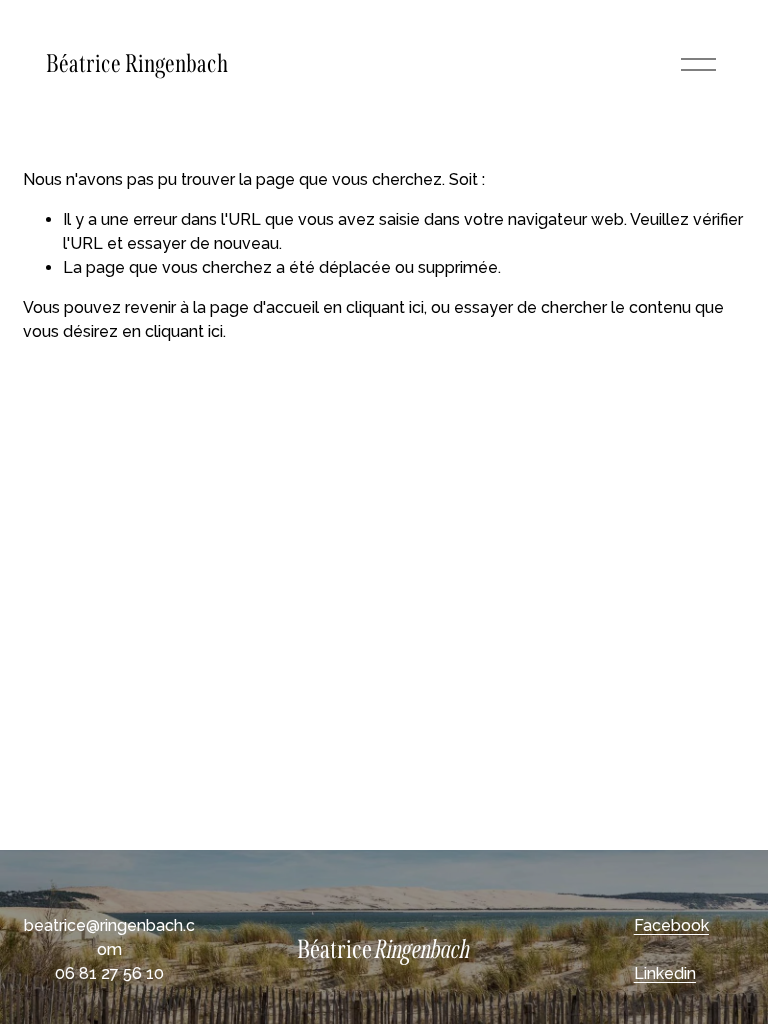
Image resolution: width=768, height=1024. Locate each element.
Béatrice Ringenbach (137, 64)
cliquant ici (385, 307)
